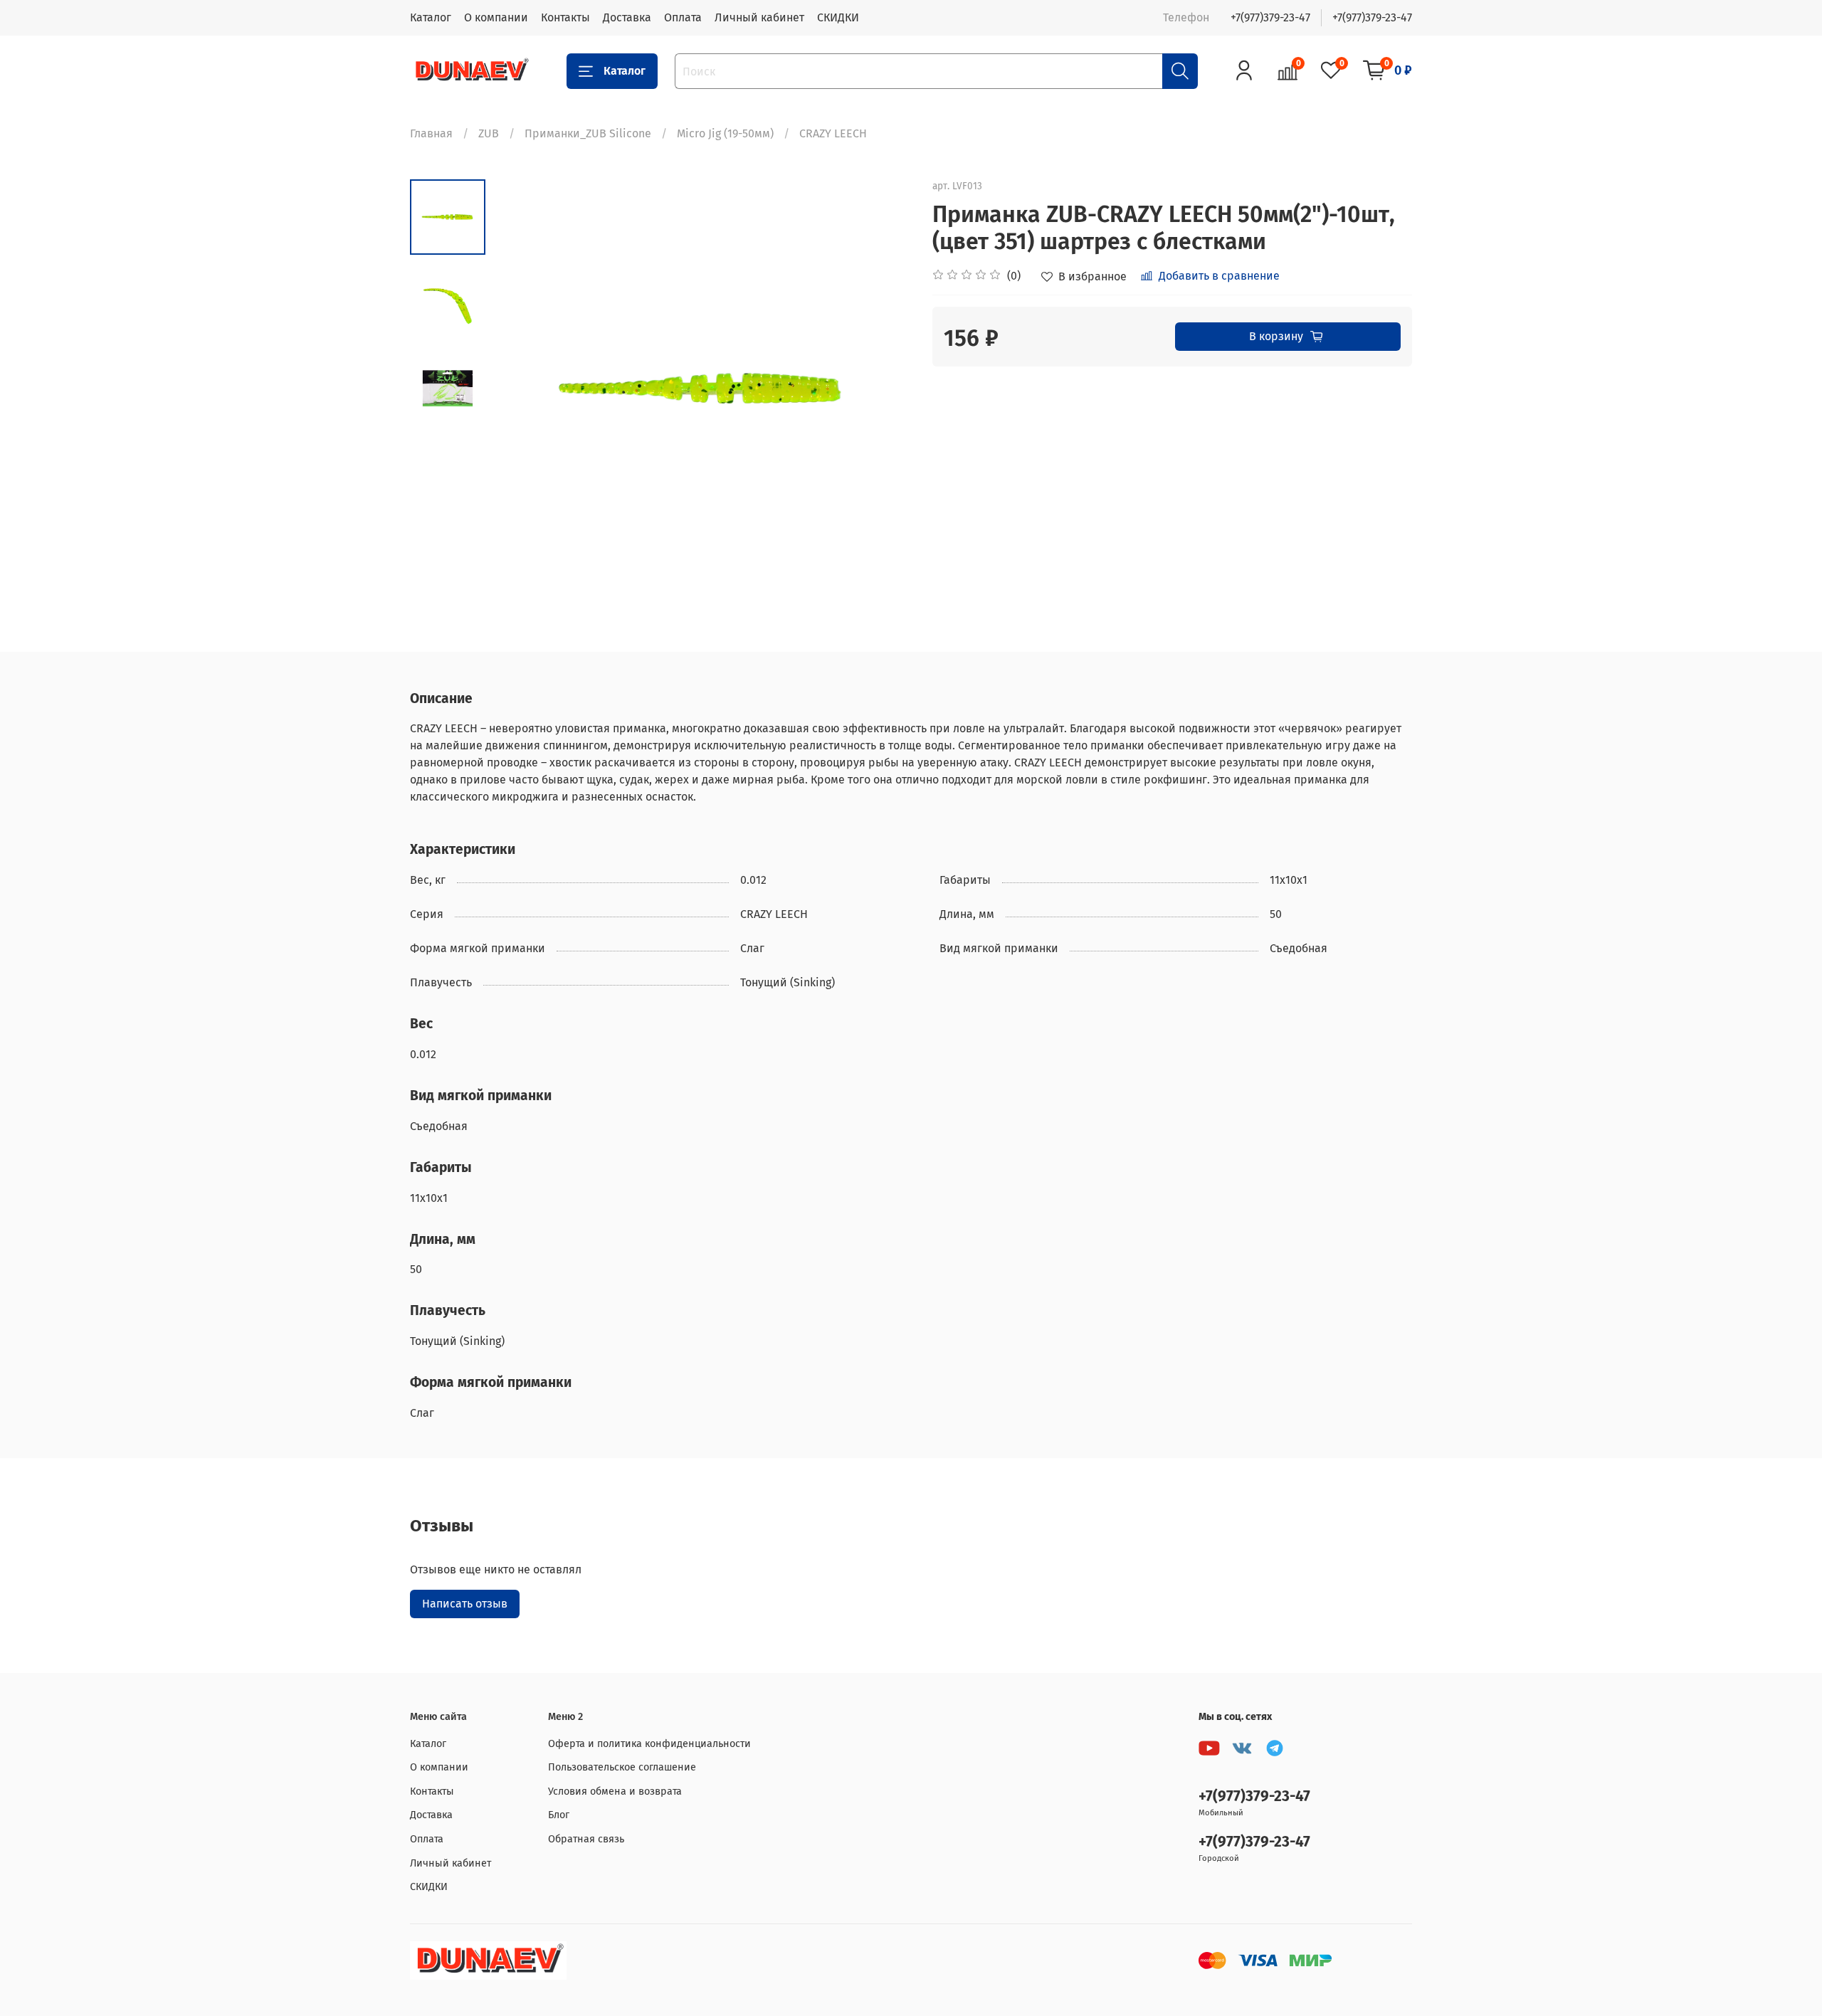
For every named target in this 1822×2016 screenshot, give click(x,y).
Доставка (627, 17)
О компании (496, 17)
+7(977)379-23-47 (1270, 17)
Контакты (565, 17)
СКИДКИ (838, 17)
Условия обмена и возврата (615, 1791)
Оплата (683, 17)
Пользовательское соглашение (622, 1767)
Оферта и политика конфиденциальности (649, 1744)
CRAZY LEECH (833, 133)
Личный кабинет (759, 17)
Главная (431, 133)
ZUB (489, 133)
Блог (559, 1815)
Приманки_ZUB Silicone (588, 133)
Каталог (431, 17)
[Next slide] (883, 389)
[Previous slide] (521, 389)
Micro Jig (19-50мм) (725, 133)
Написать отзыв (465, 1604)
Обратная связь (586, 1839)
